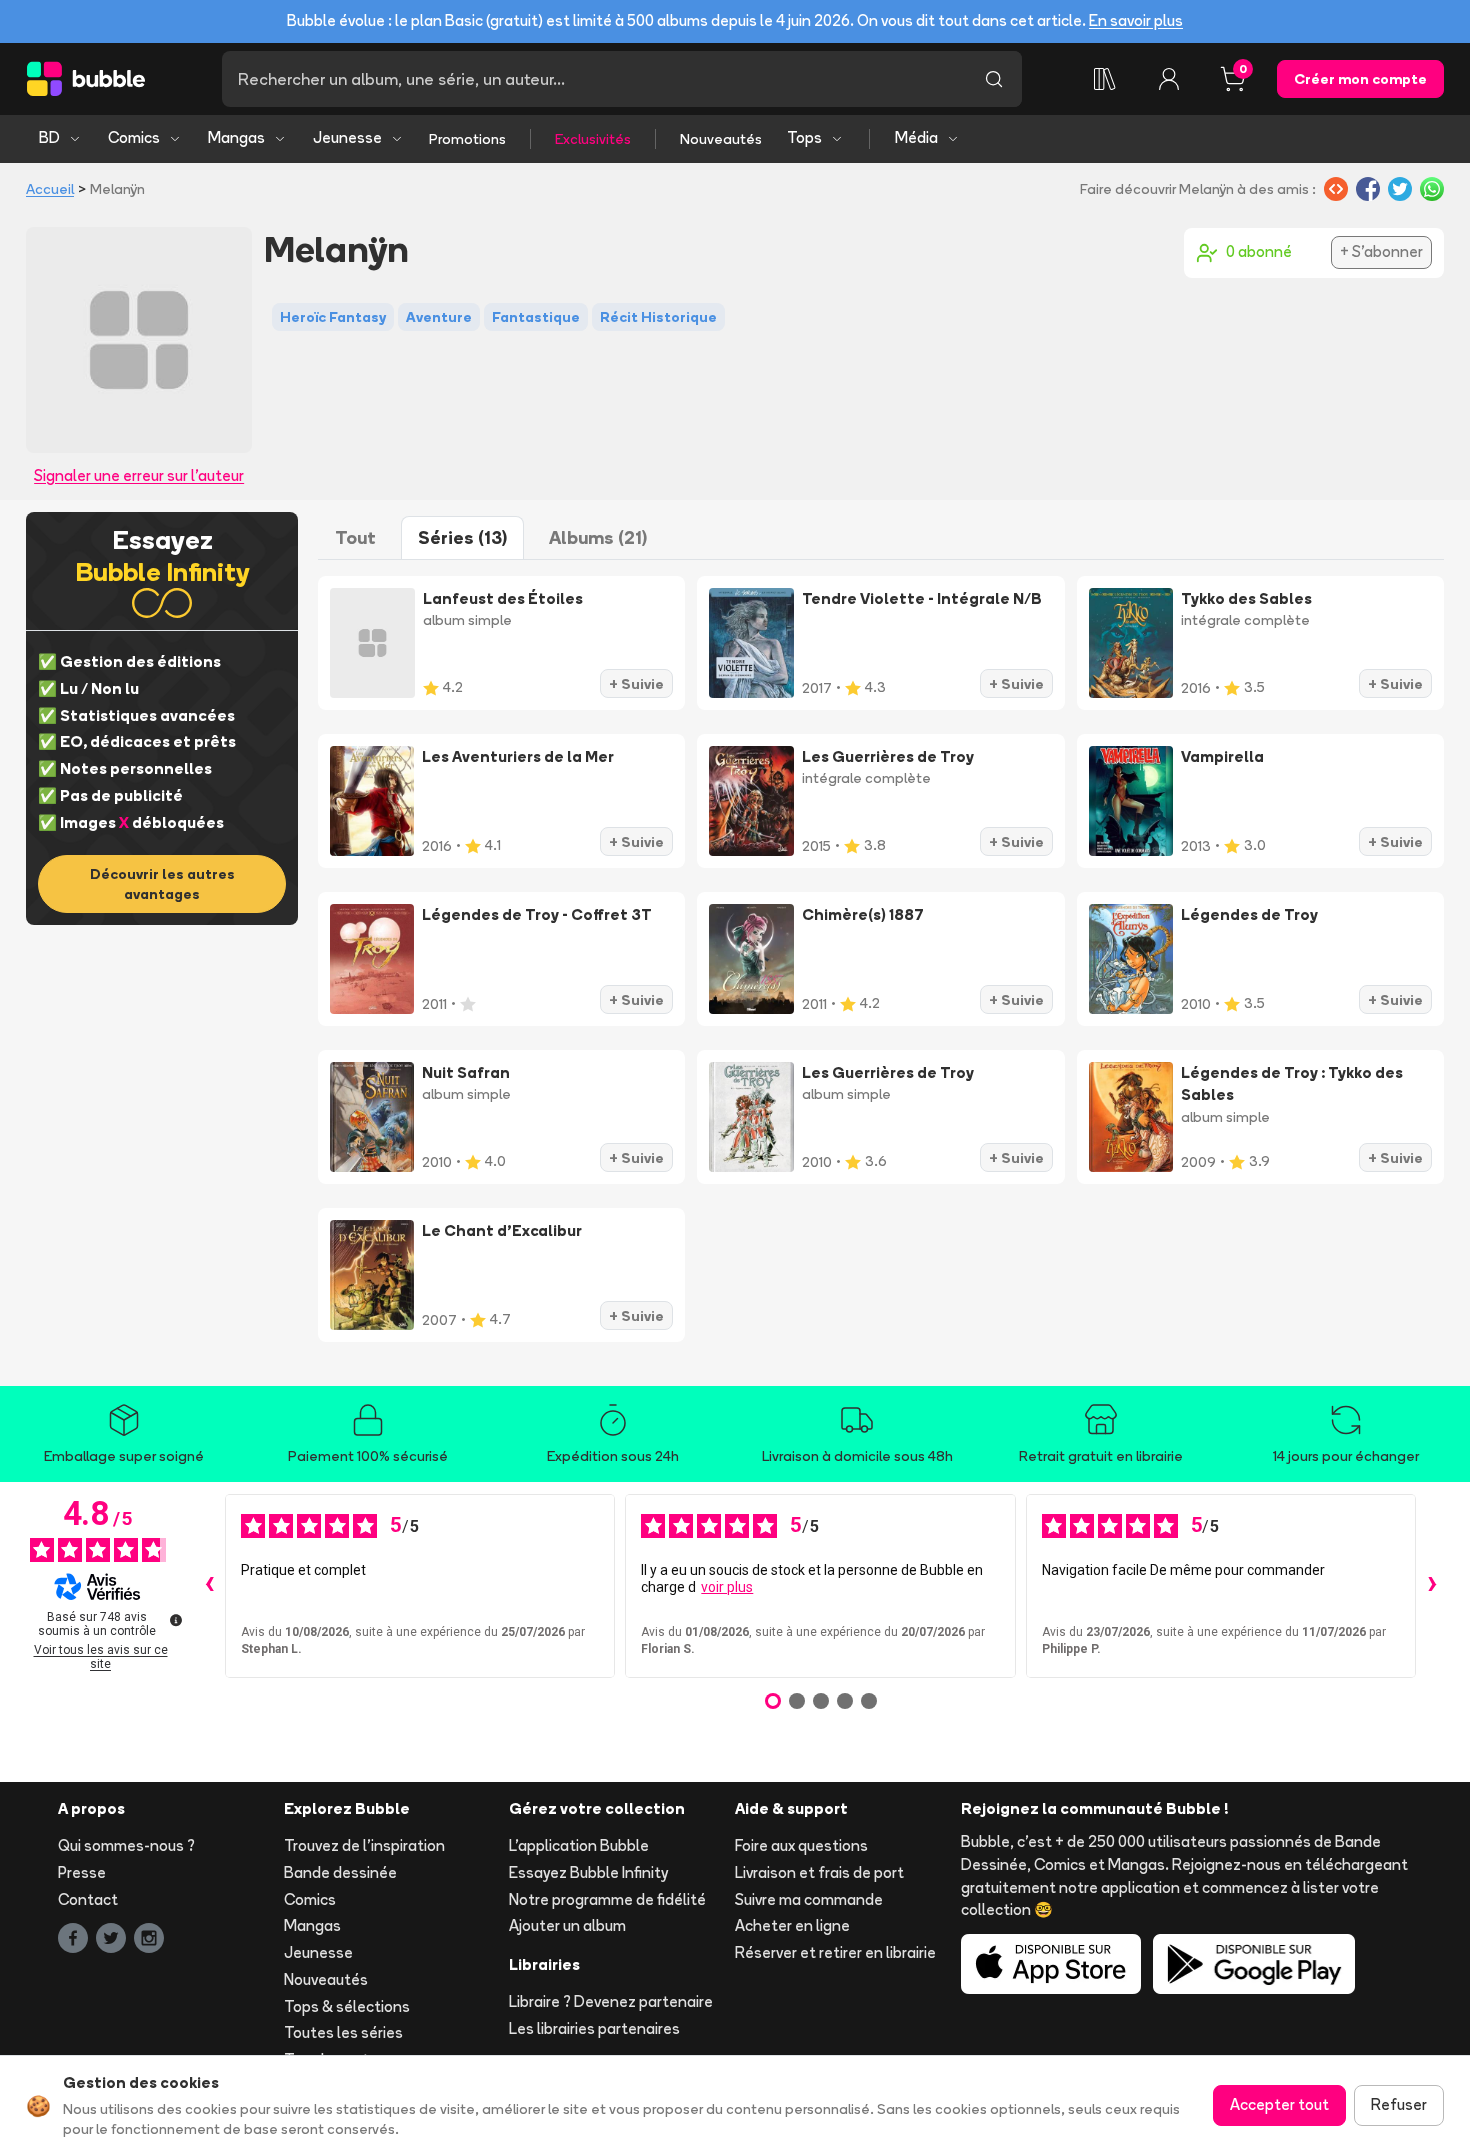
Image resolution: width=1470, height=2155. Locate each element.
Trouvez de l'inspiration (364, 1845)
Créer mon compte (1360, 79)
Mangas (236, 137)
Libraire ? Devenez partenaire (611, 2001)
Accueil (50, 189)
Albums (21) (598, 537)
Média (916, 137)
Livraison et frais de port (819, 1872)
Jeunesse (347, 137)
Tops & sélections (347, 2006)
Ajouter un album (567, 1925)
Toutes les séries (343, 2032)
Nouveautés (721, 139)
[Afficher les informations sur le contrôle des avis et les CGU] (176, 1620)
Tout (355, 537)
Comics (134, 137)
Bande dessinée (340, 1872)
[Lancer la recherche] (994, 79)
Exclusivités (593, 139)
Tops (804, 137)
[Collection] (1105, 79)
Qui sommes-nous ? (126, 1845)
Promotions (467, 139)
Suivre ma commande (809, 1899)
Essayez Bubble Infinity (588, 1872)
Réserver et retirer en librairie (835, 1952)
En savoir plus (1136, 20)
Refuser (1399, 2104)
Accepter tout (1279, 2104)
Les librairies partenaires (594, 2028)
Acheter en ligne (792, 1925)
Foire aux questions (801, 1845)
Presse (82, 1872)
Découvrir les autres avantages (162, 884)
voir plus (727, 1587)
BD (49, 137)
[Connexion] (1169, 79)
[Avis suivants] (1432, 1586)
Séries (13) (462, 537)
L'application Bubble (579, 1845)
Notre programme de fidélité (607, 1899)
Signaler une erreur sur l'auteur (139, 475)
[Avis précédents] (209, 1586)
